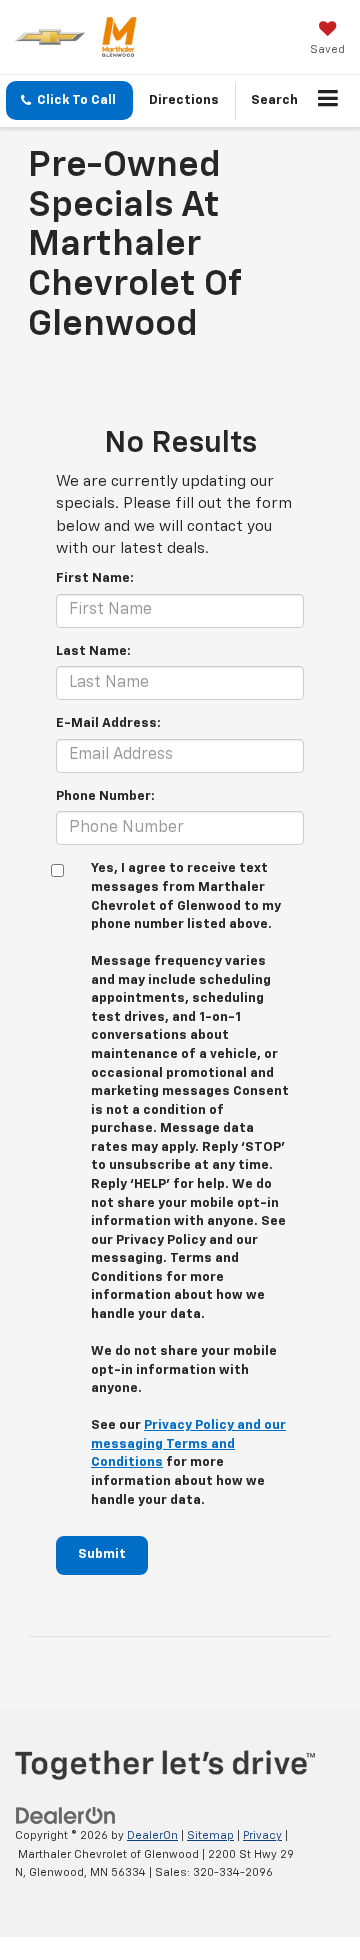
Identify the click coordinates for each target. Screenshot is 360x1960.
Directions (184, 100)
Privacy (262, 1835)
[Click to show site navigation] (328, 101)
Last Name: (93, 651)
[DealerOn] (66, 1816)
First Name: (95, 578)
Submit (102, 1554)
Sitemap (210, 1835)
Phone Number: (105, 796)
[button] (69, 100)
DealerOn (152, 1835)
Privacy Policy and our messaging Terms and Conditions (188, 1444)
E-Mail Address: (108, 723)
